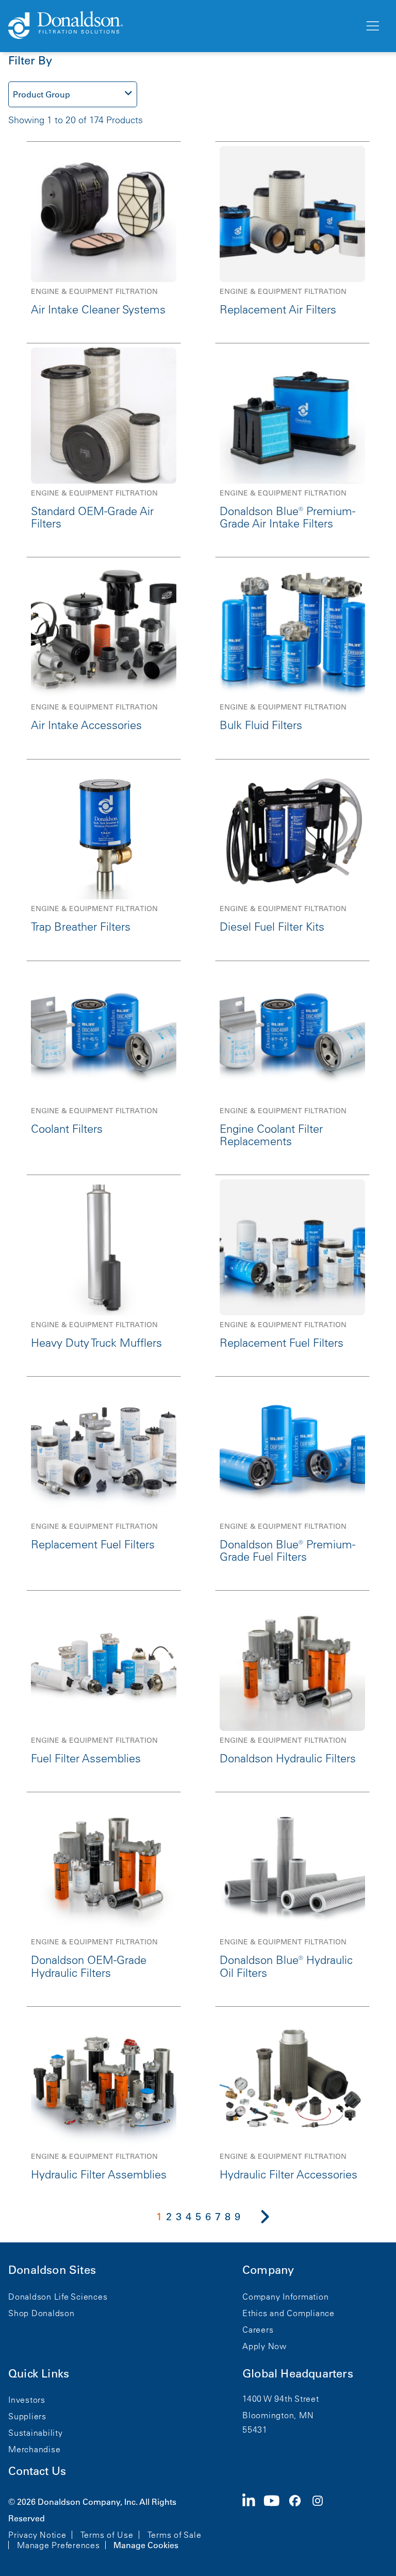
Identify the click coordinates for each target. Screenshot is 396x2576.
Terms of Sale (175, 2535)
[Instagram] (322, 2522)
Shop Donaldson (42, 2313)
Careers (258, 2330)
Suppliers (27, 2416)
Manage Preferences (59, 2545)
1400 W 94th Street (281, 2399)
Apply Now (265, 2346)
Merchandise (34, 2449)
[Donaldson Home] (182, 26)
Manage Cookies (146, 2545)
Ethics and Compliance (288, 2313)
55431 (255, 2430)
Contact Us (37, 2471)
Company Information (285, 2297)
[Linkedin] (253, 2522)
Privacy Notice (37, 2535)
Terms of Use (107, 2535)
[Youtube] (276, 2522)
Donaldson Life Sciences (58, 2297)
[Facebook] (299, 2522)
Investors (27, 2400)
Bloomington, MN (278, 2415)
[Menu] (372, 26)
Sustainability (36, 2433)
